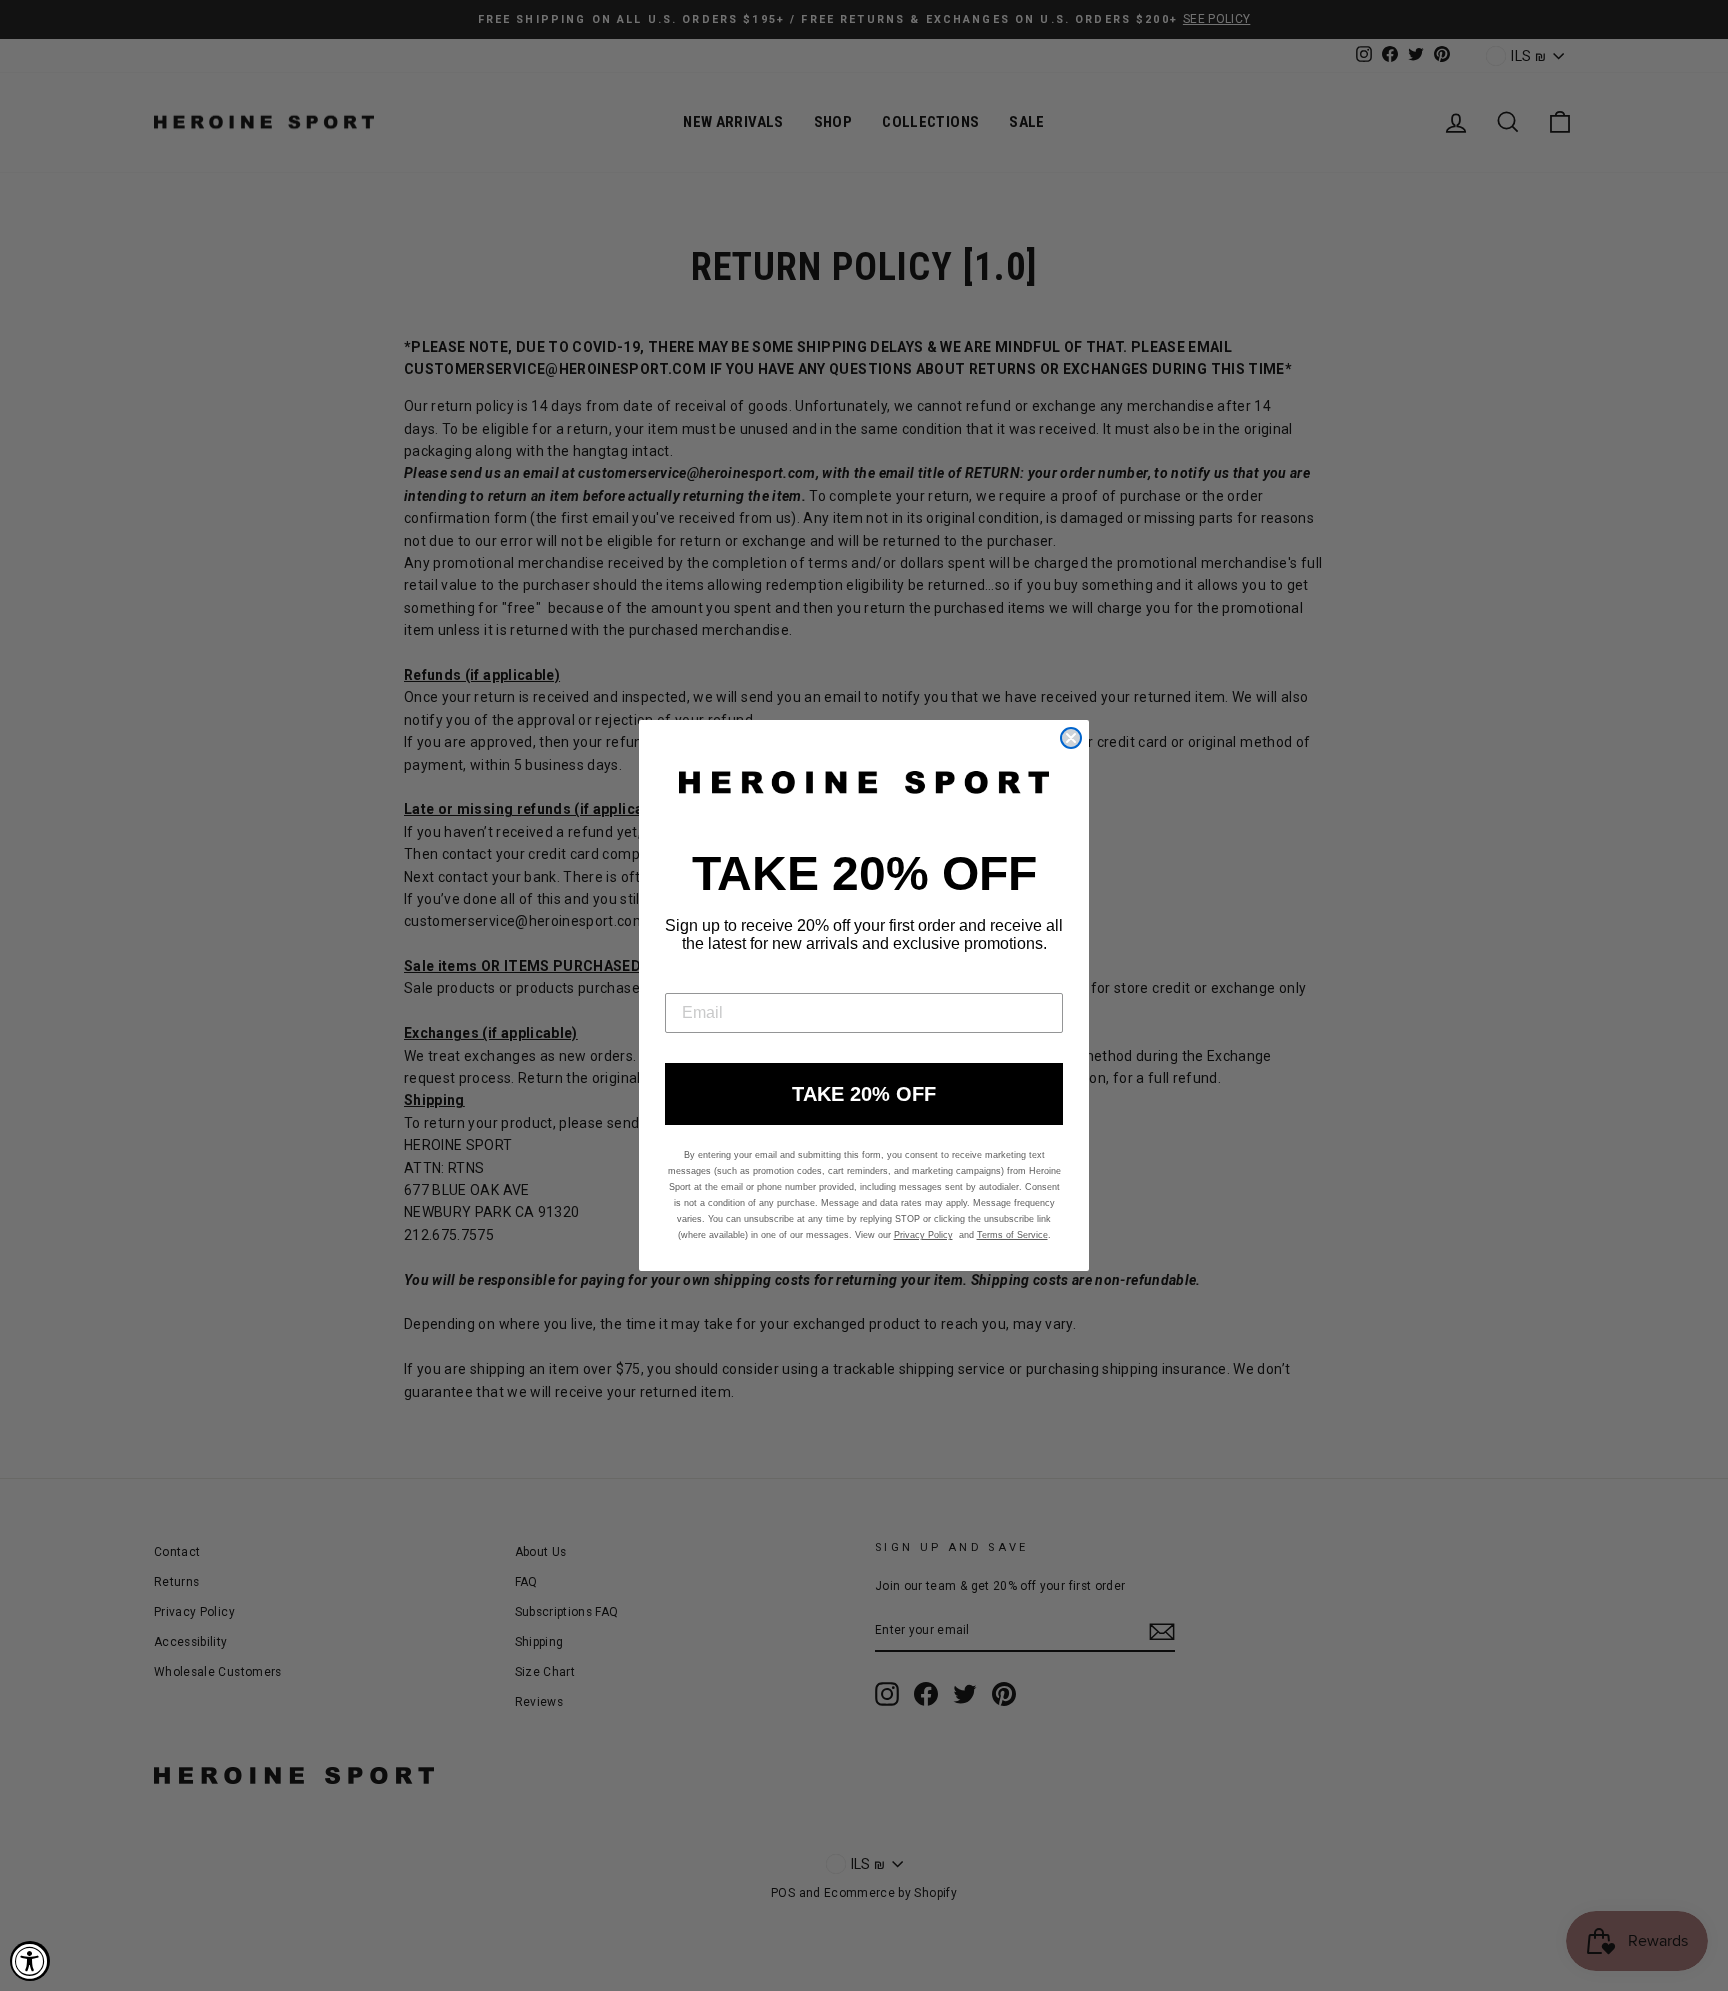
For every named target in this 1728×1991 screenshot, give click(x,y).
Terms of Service (1012, 1235)
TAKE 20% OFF (864, 1094)
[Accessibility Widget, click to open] (30, 1961)
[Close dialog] (1071, 738)
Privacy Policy (923, 1235)
